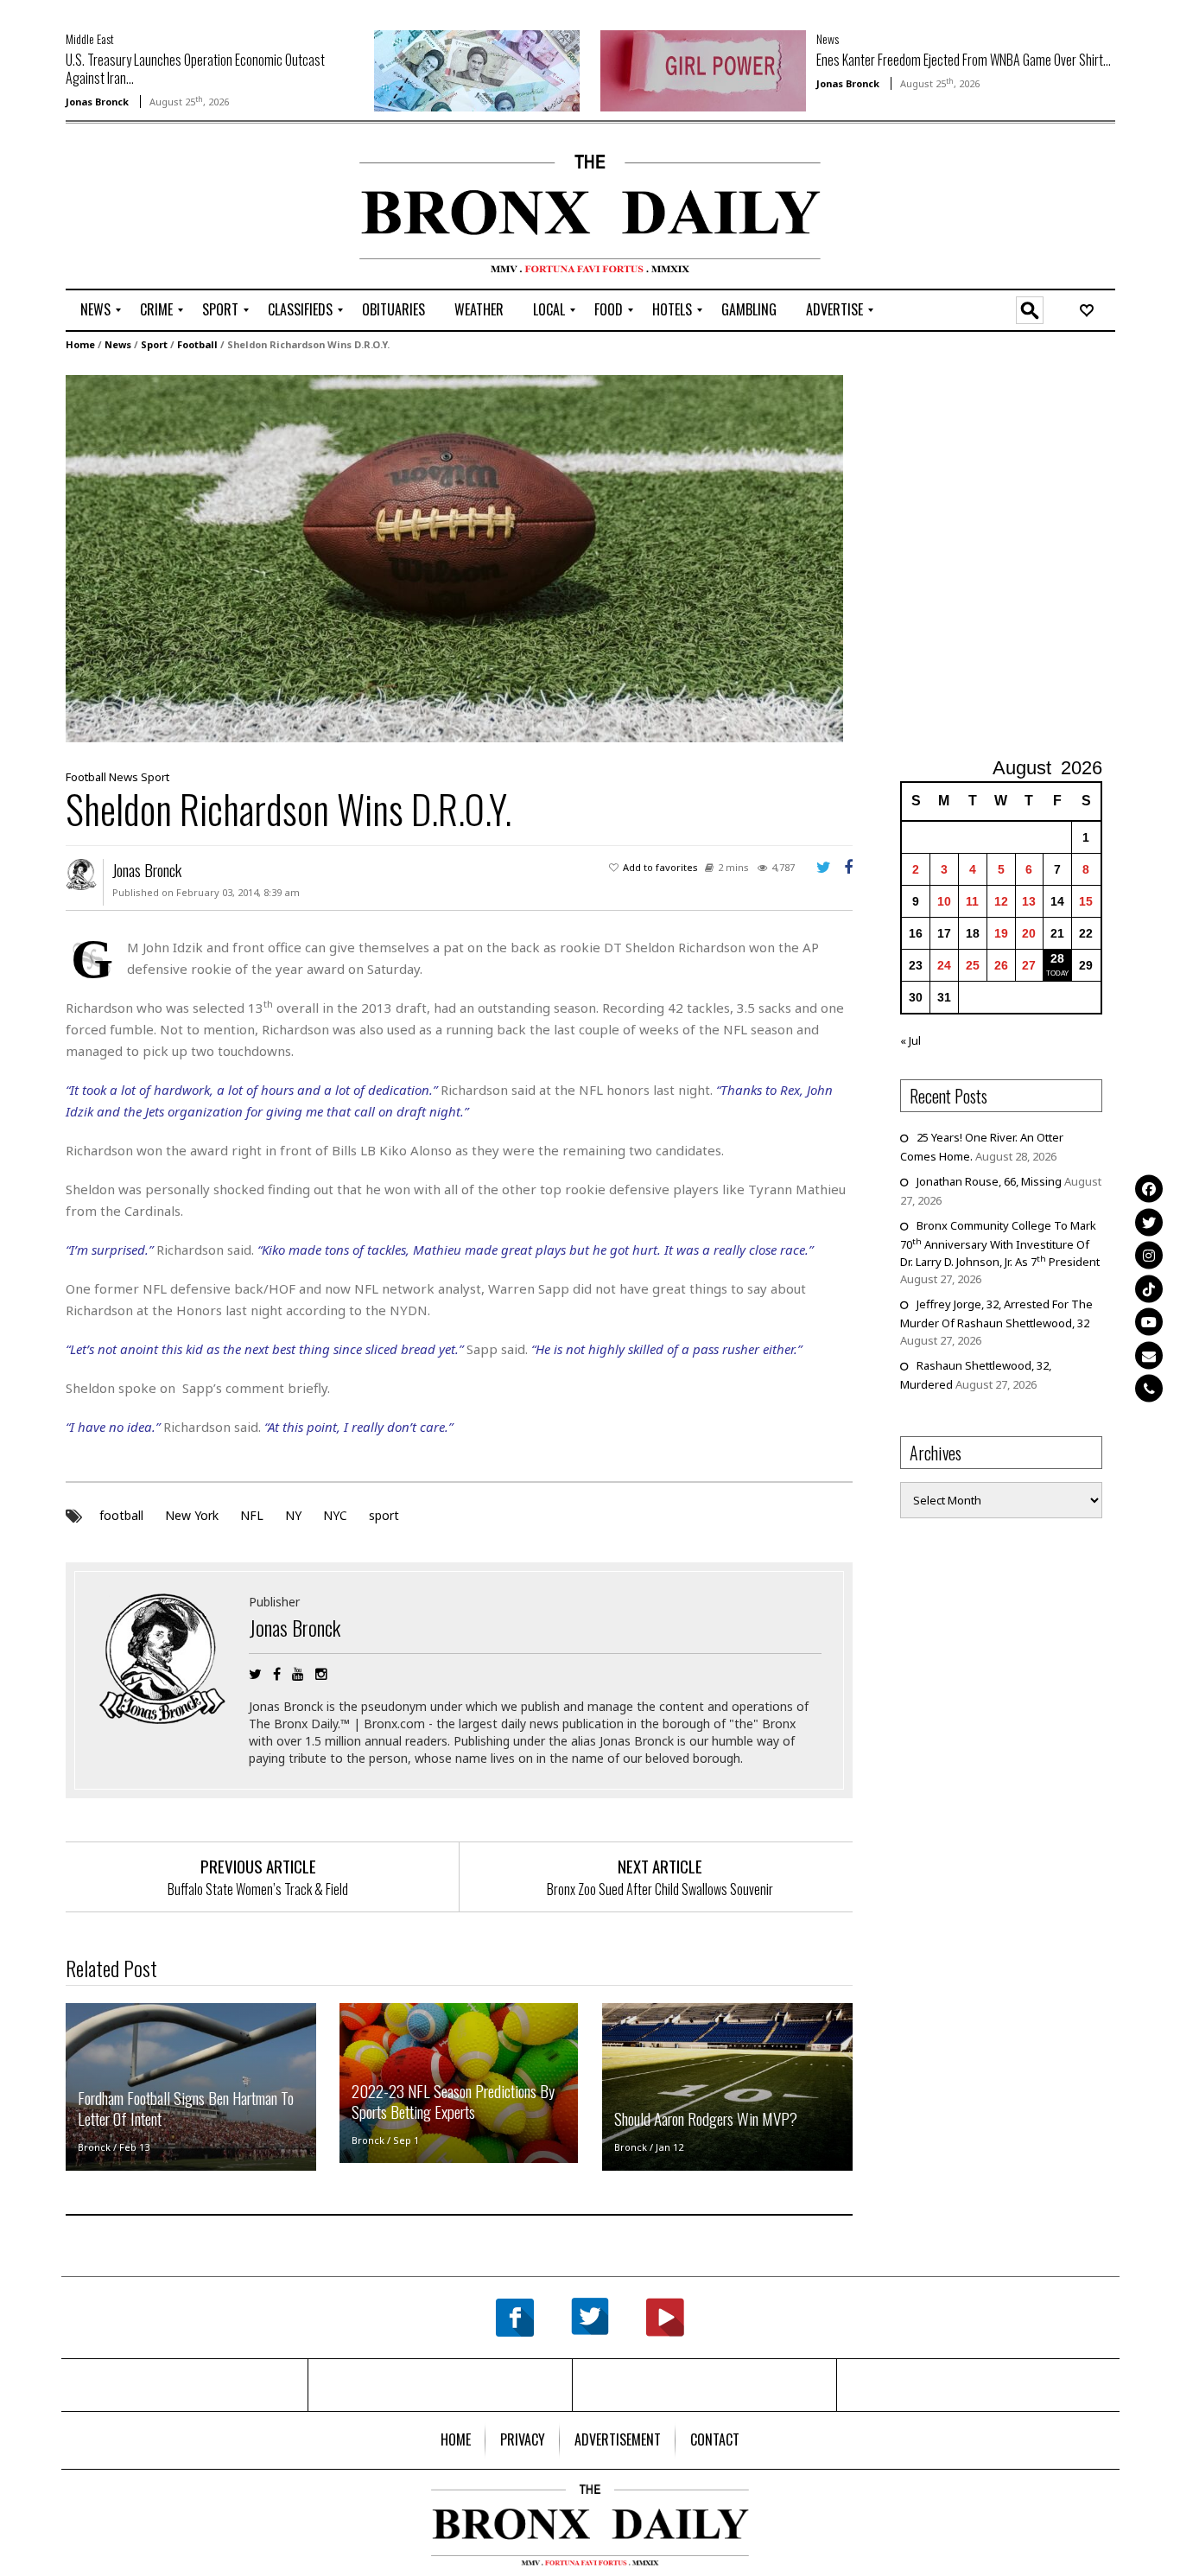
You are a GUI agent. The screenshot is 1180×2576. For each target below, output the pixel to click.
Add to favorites (660, 867)
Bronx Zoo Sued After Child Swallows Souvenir (660, 1889)
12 (1001, 901)
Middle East (90, 38)
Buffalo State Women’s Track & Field (258, 1889)
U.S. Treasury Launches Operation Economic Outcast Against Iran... (195, 69)
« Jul (910, 1040)
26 (1001, 965)
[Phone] (1149, 1388)
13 (1029, 901)
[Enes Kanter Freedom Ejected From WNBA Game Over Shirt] (703, 69)
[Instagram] (1149, 1255)
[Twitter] (1149, 1222)
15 (1086, 901)
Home (80, 344)
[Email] (1149, 1355)
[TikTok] (1149, 1288)
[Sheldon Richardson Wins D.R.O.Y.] (454, 557)
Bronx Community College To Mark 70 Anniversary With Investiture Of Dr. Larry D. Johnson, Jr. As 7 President (1000, 1243)
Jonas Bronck (97, 102)
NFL (252, 1515)
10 (944, 901)
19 (1001, 933)
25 (973, 965)
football (121, 1515)
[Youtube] (1149, 1321)
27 (1029, 965)
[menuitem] (95, 310)
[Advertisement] (167, 208)
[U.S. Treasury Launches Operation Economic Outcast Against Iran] (477, 69)
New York (192, 1515)
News (828, 38)
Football (197, 344)
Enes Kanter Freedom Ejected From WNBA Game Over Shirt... (964, 60)
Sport (154, 344)
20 (1029, 933)
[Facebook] (1149, 1188)
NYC (335, 1515)
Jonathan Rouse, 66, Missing (989, 1181)
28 (1057, 958)
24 (944, 965)
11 (972, 901)
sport (384, 1515)
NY (293, 1515)
